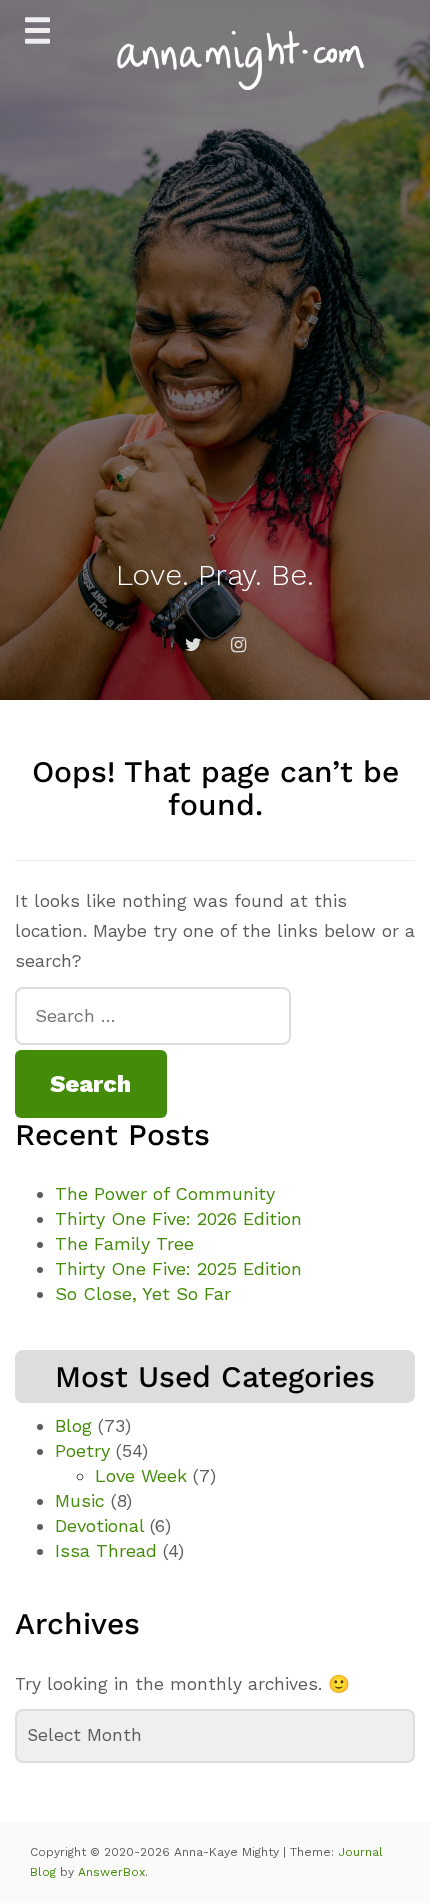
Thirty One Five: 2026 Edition (178, 1218)
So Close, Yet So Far (143, 1293)
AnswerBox (111, 1872)
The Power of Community (165, 1193)
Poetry (82, 1450)
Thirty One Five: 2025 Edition (178, 1268)
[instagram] (238, 645)
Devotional (99, 1525)
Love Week (141, 1475)
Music (80, 1500)
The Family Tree (124, 1243)
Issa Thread (106, 1550)
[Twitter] (193, 645)
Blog (73, 1425)
